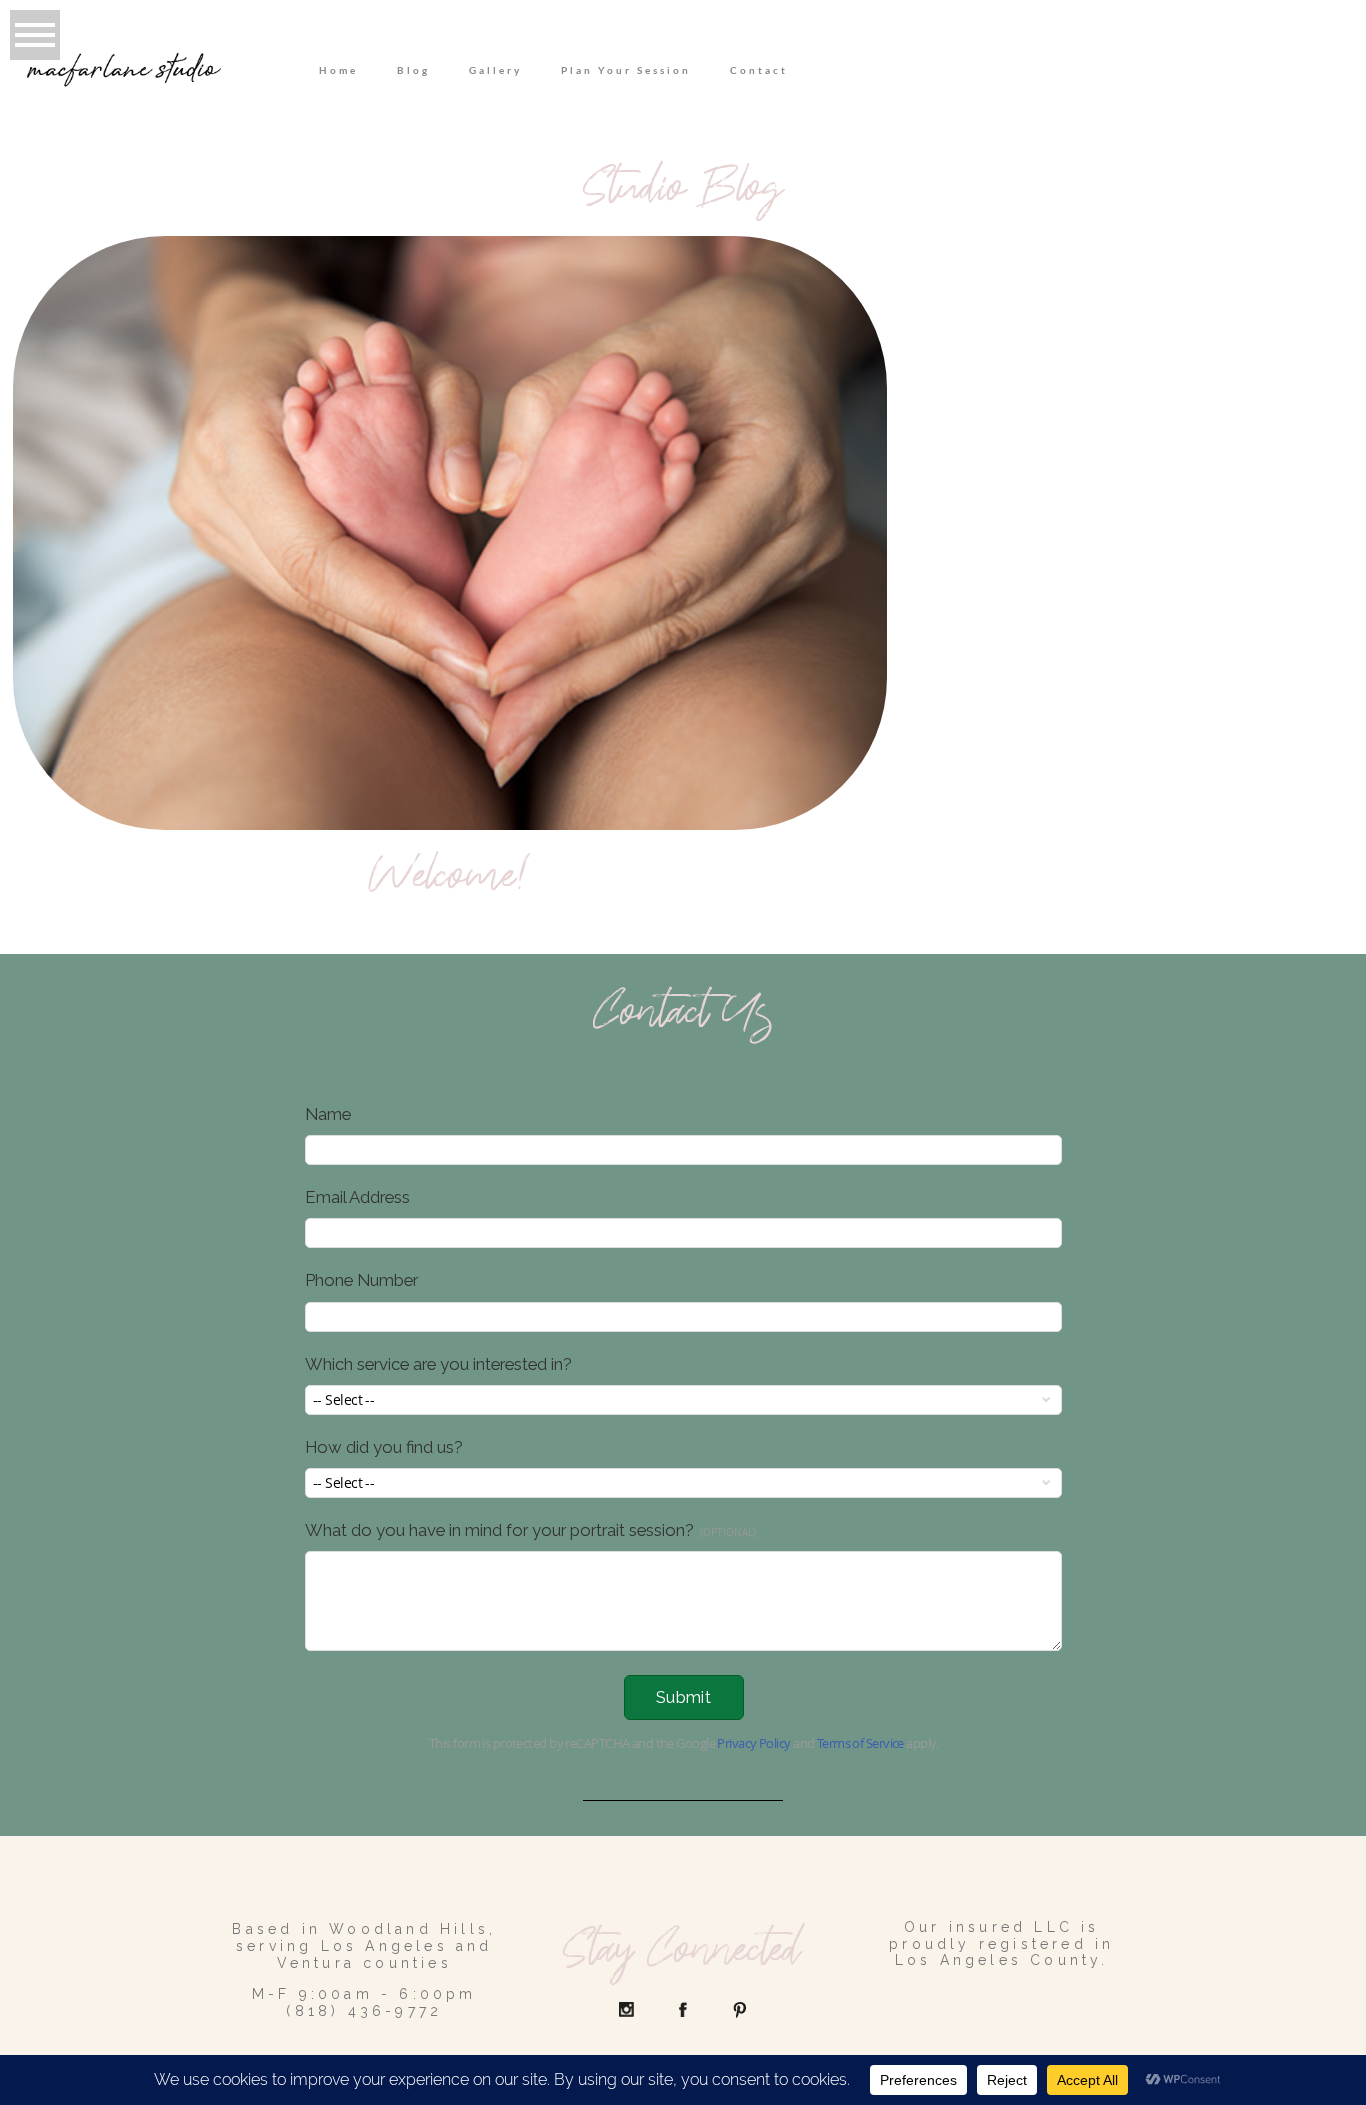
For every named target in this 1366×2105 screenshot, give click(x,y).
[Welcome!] (450, 533)
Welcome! (450, 881)
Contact (759, 70)
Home (338, 70)
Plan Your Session (626, 70)
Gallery (495, 70)
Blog (413, 70)
